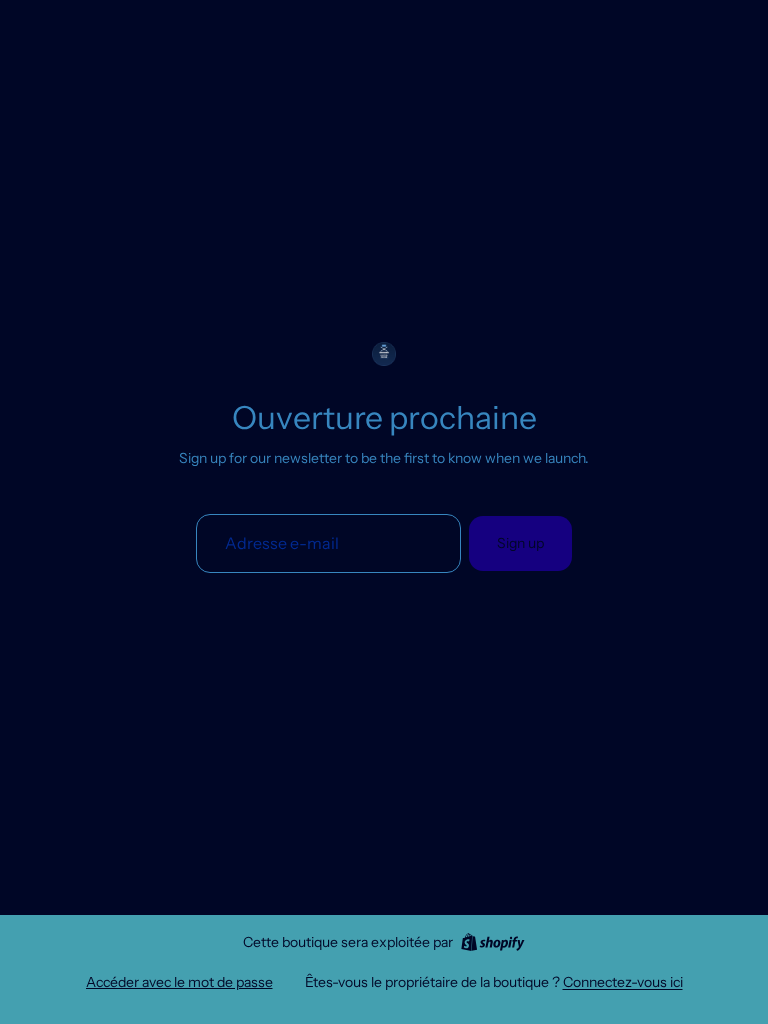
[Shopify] (492, 942)
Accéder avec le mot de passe (179, 982)
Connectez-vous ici (623, 982)
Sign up (520, 543)
